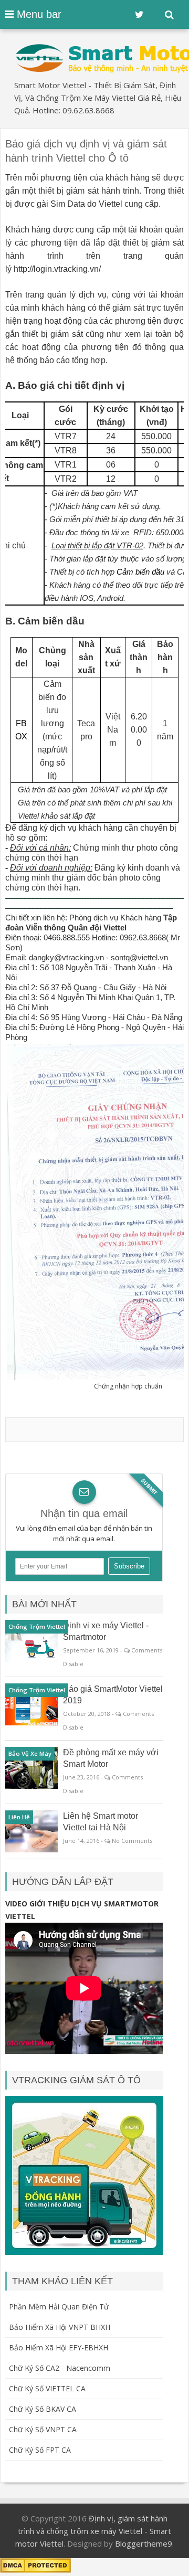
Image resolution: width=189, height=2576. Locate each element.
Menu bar (38, 14)
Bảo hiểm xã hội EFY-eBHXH (59, 2347)
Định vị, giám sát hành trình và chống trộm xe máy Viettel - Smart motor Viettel (93, 2531)
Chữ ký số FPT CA (40, 2450)
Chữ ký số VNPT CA (43, 2429)
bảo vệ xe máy (30, 1753)
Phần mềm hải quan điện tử (59, 2307)
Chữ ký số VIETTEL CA (47, 2388)
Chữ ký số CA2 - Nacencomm (60, 2368)
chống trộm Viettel (37, 1626)
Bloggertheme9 (144, 2543)
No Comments (132, 1841)
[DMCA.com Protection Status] (35, 2570)
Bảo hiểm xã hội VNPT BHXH (60, 2327)
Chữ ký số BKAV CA (43, 2409)
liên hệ (19, 1817)
